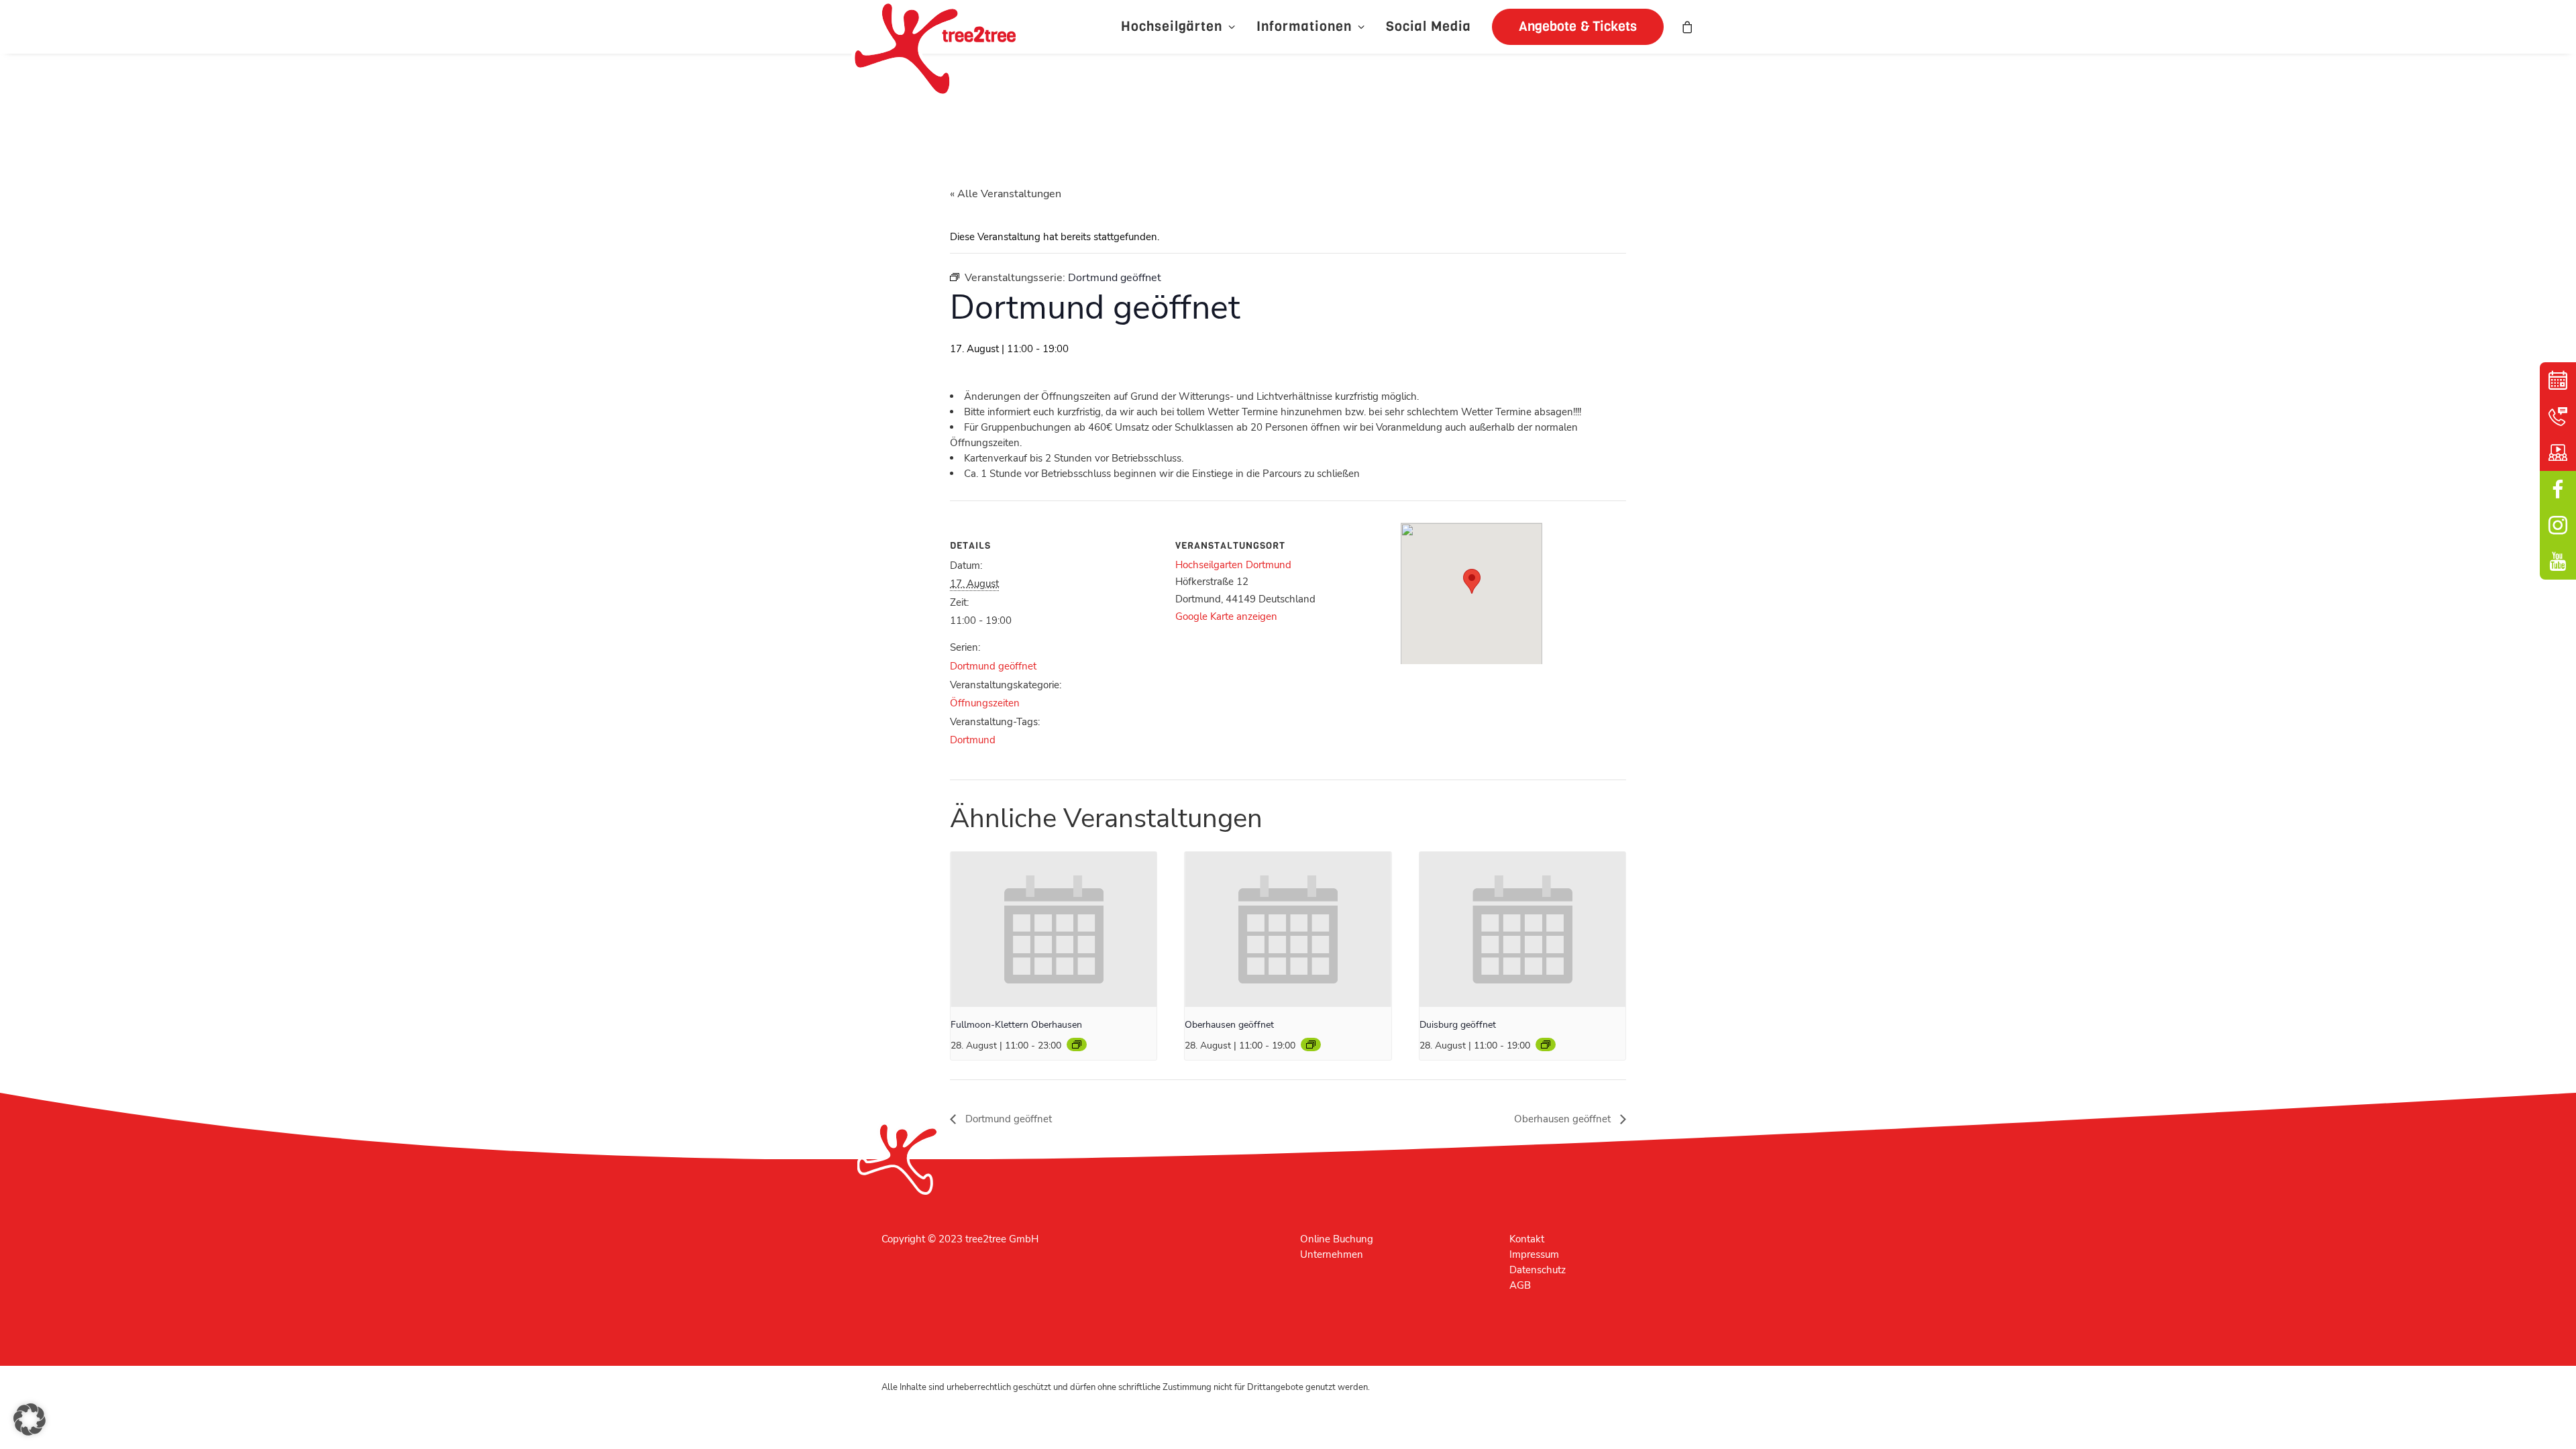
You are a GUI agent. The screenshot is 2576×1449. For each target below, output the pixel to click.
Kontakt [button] (2558, 417)
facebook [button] (2558, 489)
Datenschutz (1538, 1270)
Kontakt (1527, 1239)
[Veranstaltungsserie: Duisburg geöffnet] (1546, 1044)
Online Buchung (1337, 1239)
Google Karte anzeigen (1226, 616)
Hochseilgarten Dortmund (1233, 565)
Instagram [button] (2558, 525)
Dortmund (973, 740)
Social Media (1429, 26)
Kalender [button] (2558, 380)
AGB (1520, 1285)
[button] (1573, 27)
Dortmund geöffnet (993, 666)
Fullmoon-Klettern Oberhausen (1016, 1025)
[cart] (1688, 27)
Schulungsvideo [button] (2558, 453)
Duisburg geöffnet (1458, 1025)
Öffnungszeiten (985, 703)
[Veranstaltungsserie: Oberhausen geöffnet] (1077, 1044)
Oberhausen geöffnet (1229, 1025)
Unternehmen (1332, 1254)
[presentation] (1054, 929)
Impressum (1534, 1254)
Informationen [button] (1304, 26)
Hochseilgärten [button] (1172, 26)
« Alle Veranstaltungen (1006, 194)
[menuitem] (1178, 27)
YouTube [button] (2558, 561)
